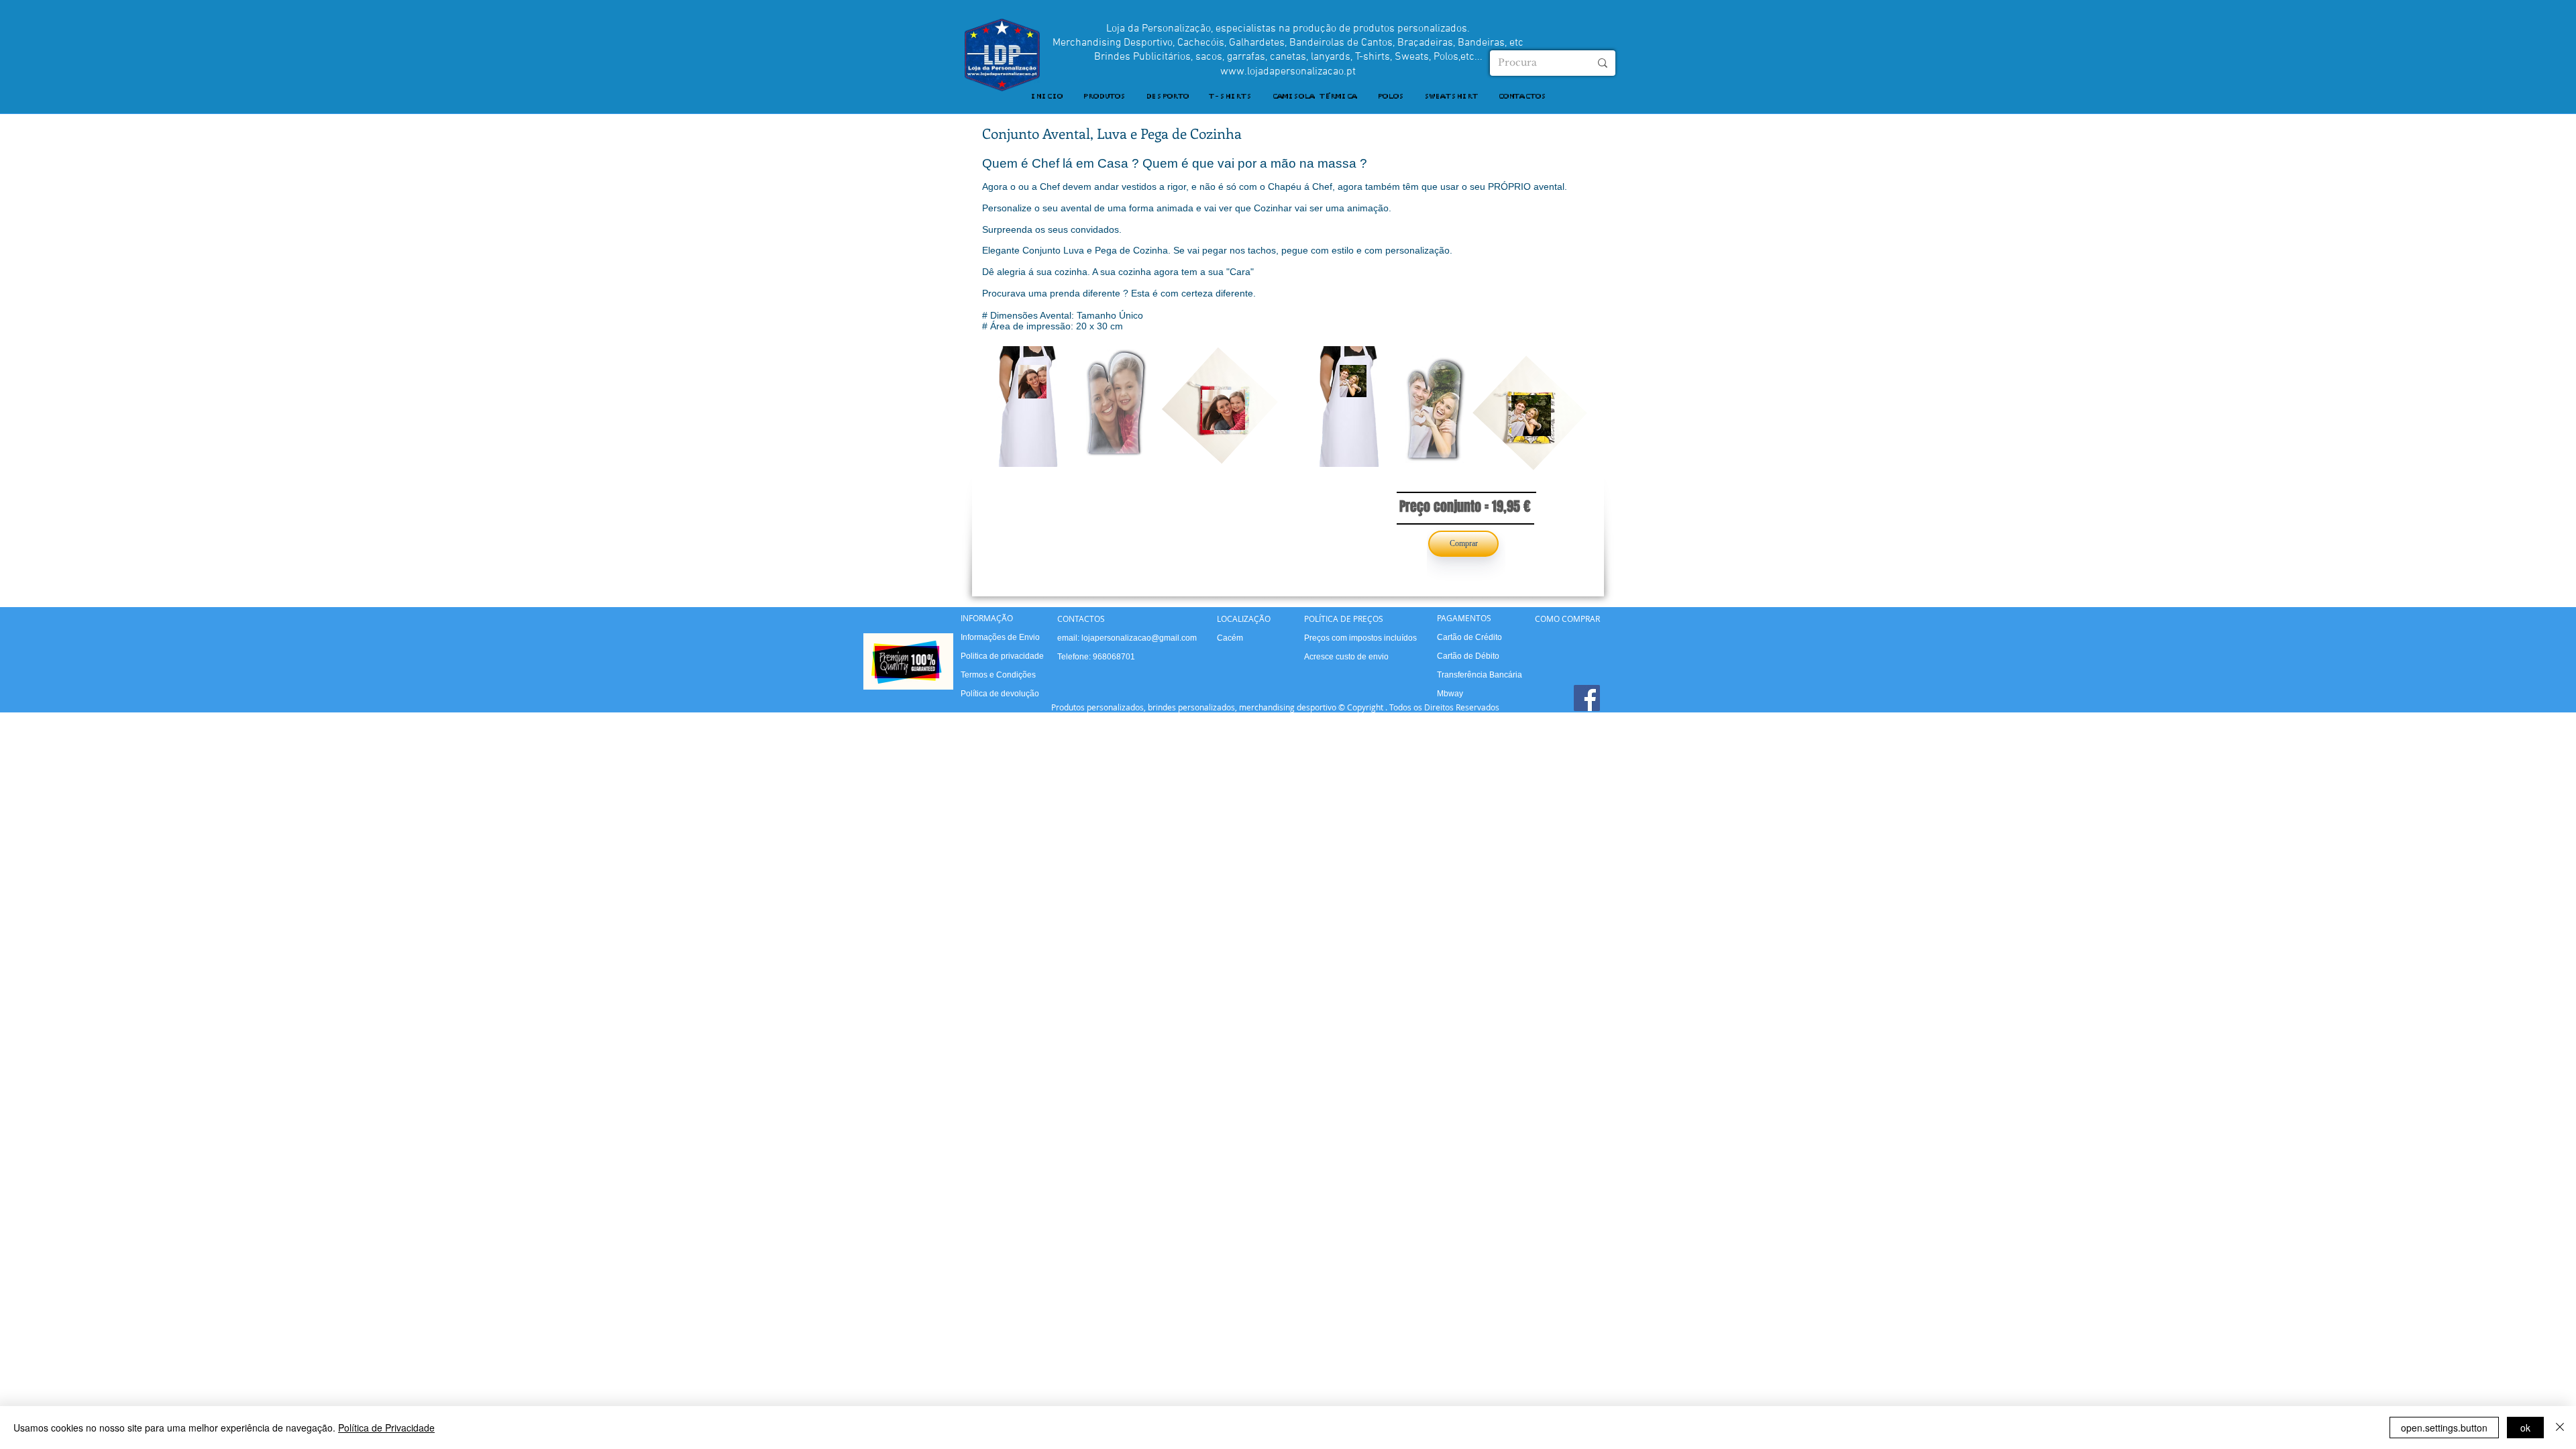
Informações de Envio (1000, 637)
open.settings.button (2444, 1428)
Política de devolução (1000, 694)
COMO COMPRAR (1567, 619)
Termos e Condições (998, 675)
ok (2525, 1428)
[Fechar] (2560, 1428)
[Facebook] (1587, 698)
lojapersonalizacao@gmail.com (1139, 638)
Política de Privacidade (386, 1428)
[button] (1104, 97)
